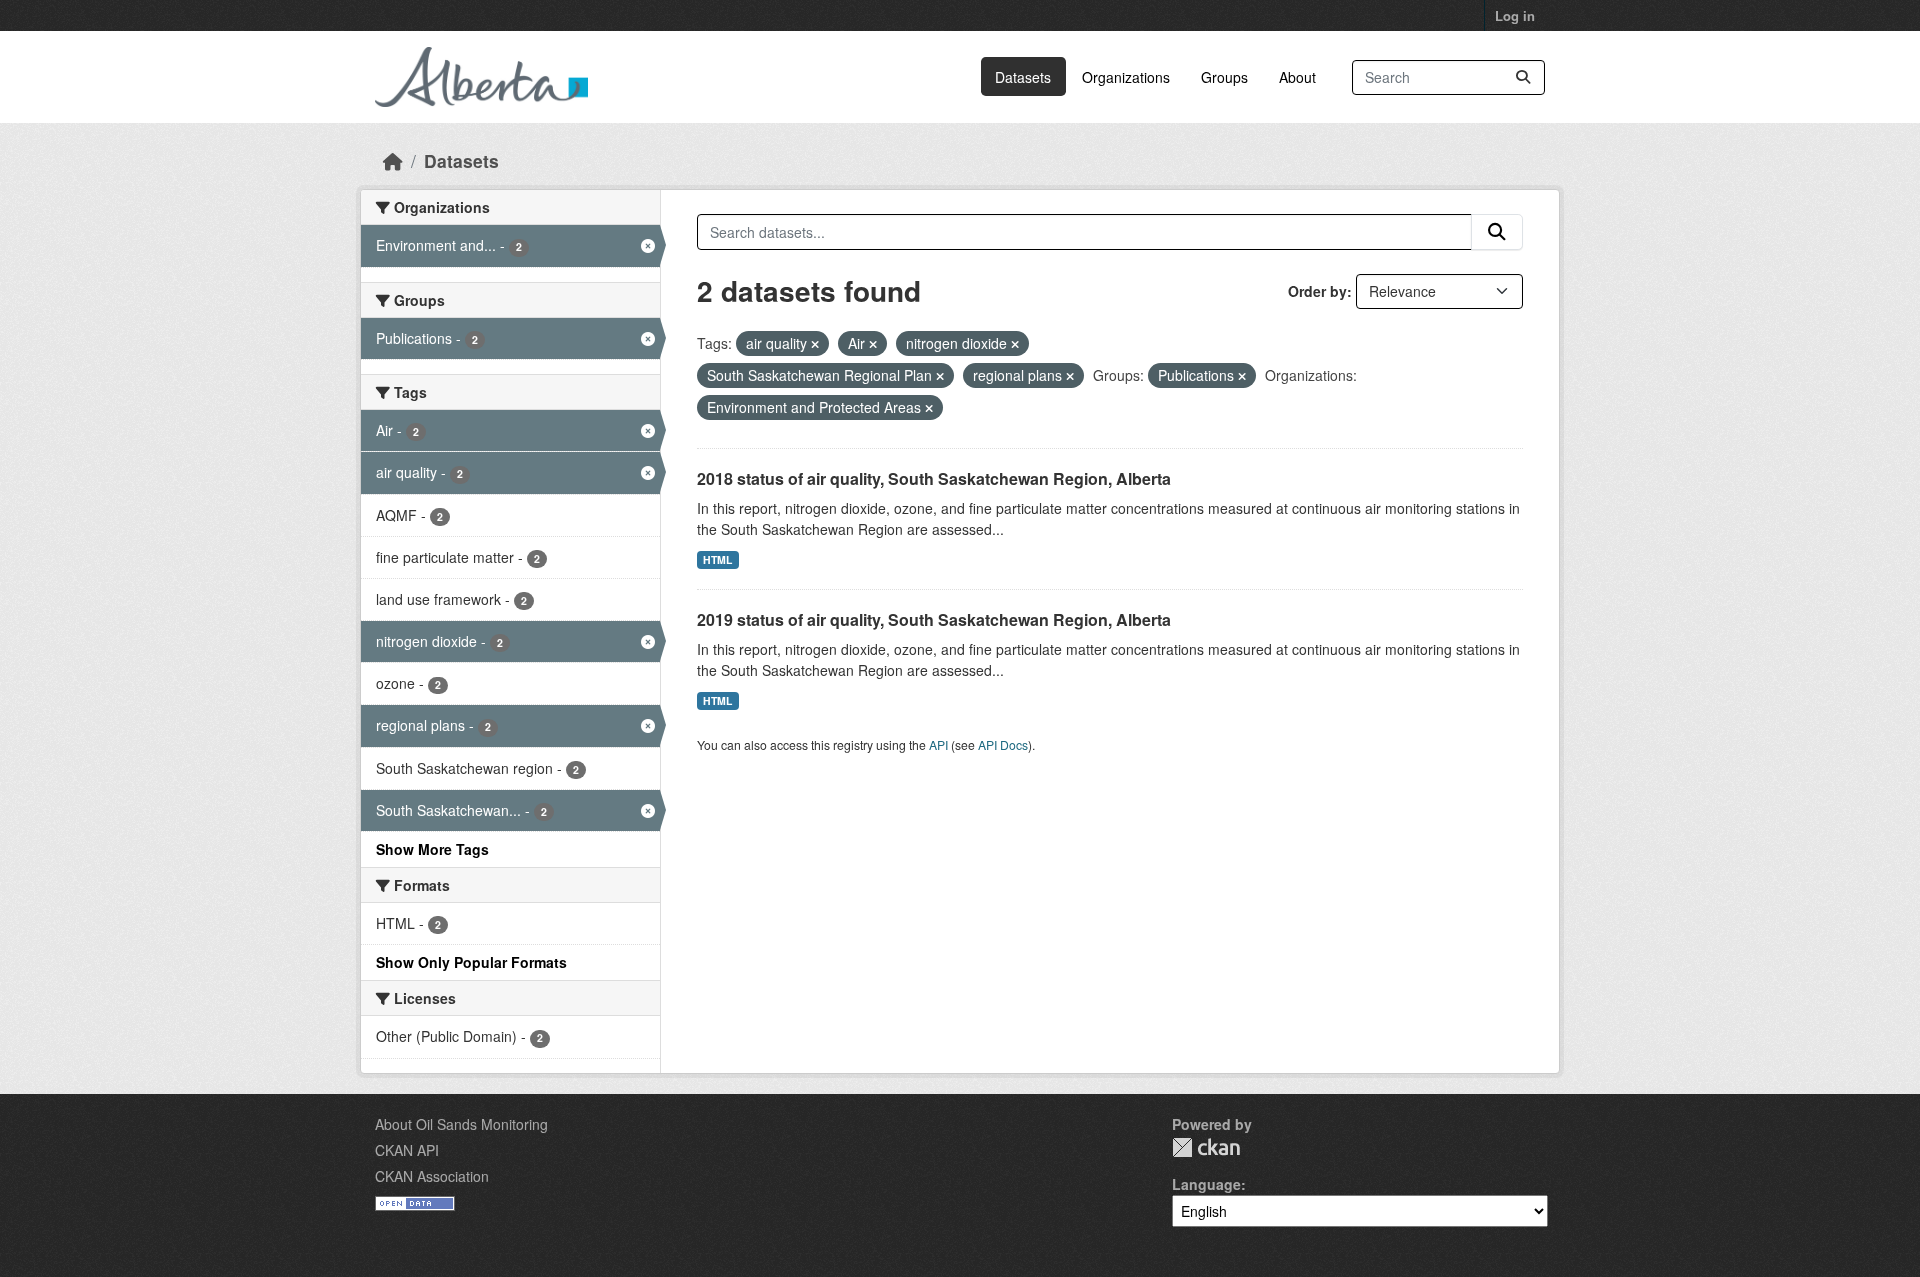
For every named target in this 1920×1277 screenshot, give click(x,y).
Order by (1317, 291)
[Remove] (815, 344)
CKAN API (407, 1150)
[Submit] (1523, 77)
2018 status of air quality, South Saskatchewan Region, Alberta (934, 478)
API (938, 744)
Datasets (1023, 77)
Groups (1224, 77)
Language (1206, 1184)
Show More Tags (432, 849)
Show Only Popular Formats (471, 962)
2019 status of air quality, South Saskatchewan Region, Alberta (934, 619)
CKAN (1206, 1147)
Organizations (1126, 77)
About (1297, 77)
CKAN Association (432, 1176)
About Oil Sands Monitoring (461, 1124)
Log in (1515, 15)
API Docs (1003, 744)
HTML (717, 559)
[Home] (393, 160)
